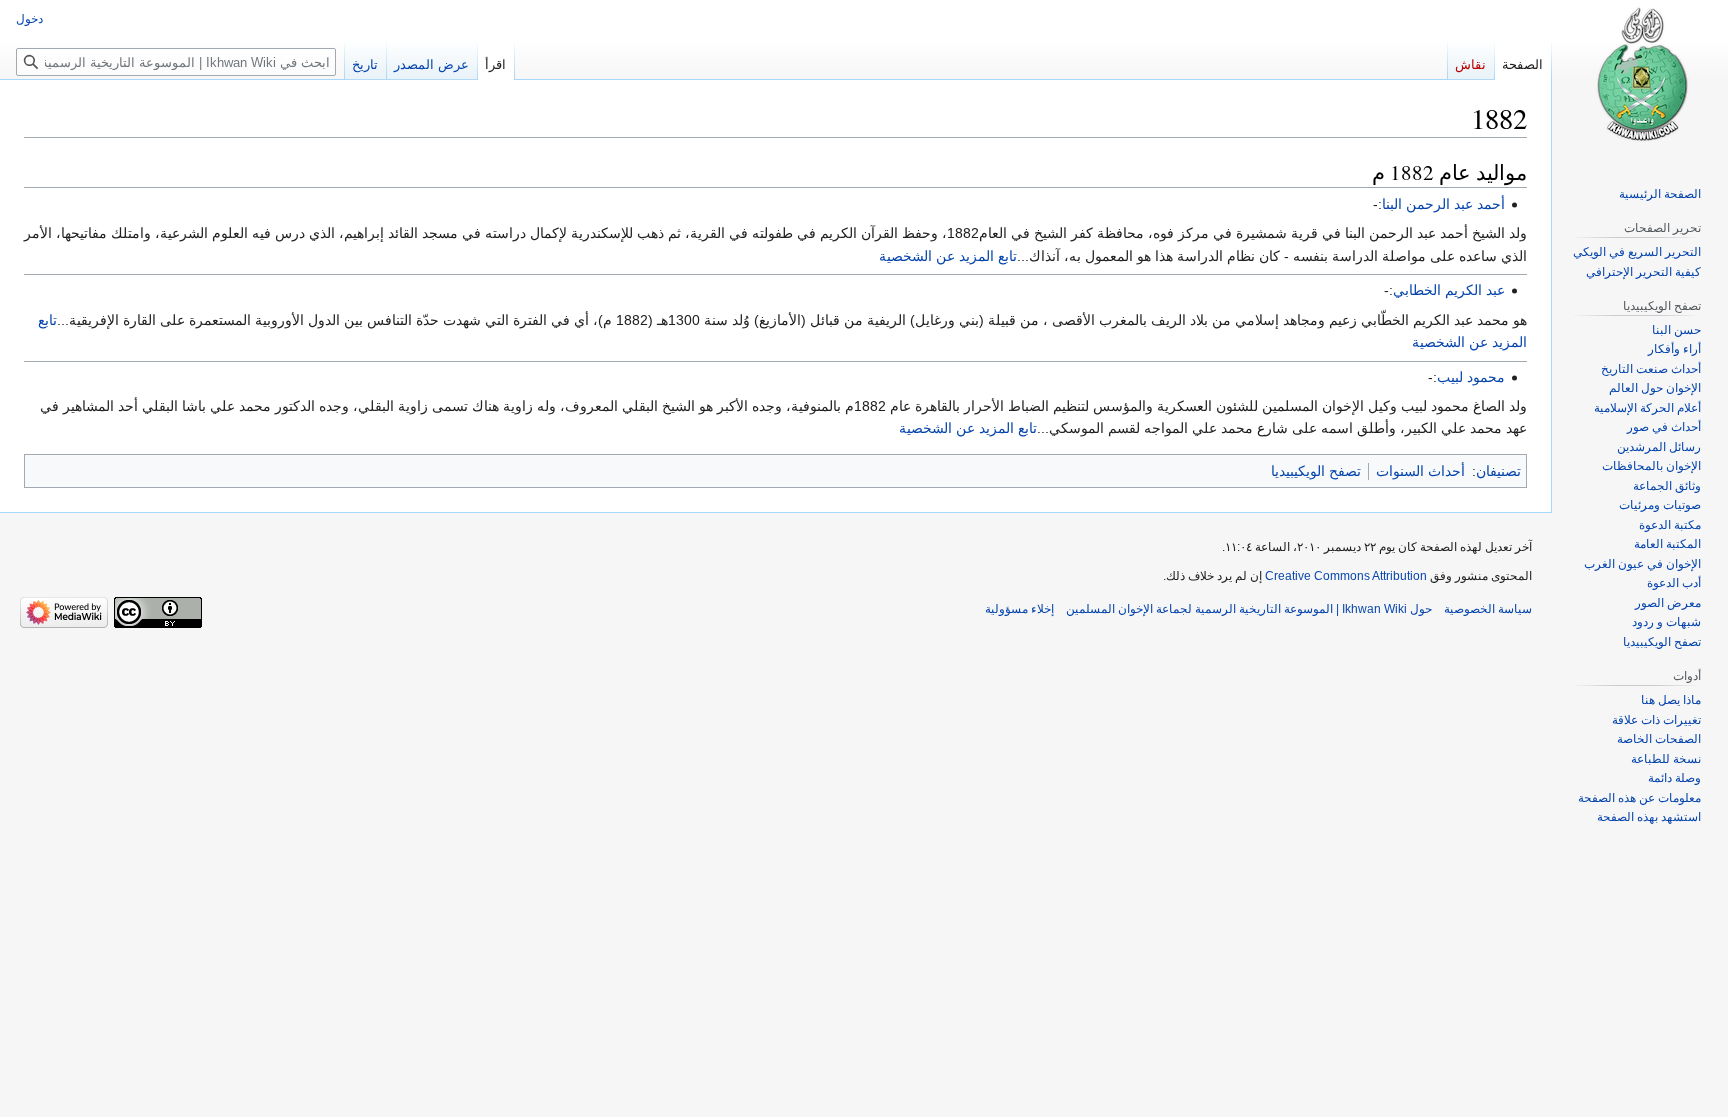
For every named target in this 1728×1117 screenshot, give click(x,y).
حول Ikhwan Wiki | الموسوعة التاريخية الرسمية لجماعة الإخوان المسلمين (1249, 609)
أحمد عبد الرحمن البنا (1443, 204)
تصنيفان (1498, 471)
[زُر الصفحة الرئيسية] (1640, 80)
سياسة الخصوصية (1488, 609)
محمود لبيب (1471, 377)
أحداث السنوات (1420, 471)
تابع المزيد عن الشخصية (948, 256)
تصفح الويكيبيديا (1316, 471)
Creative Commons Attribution (1346, 576)
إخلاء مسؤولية (1019, 609)
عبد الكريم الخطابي (1449, 290)
